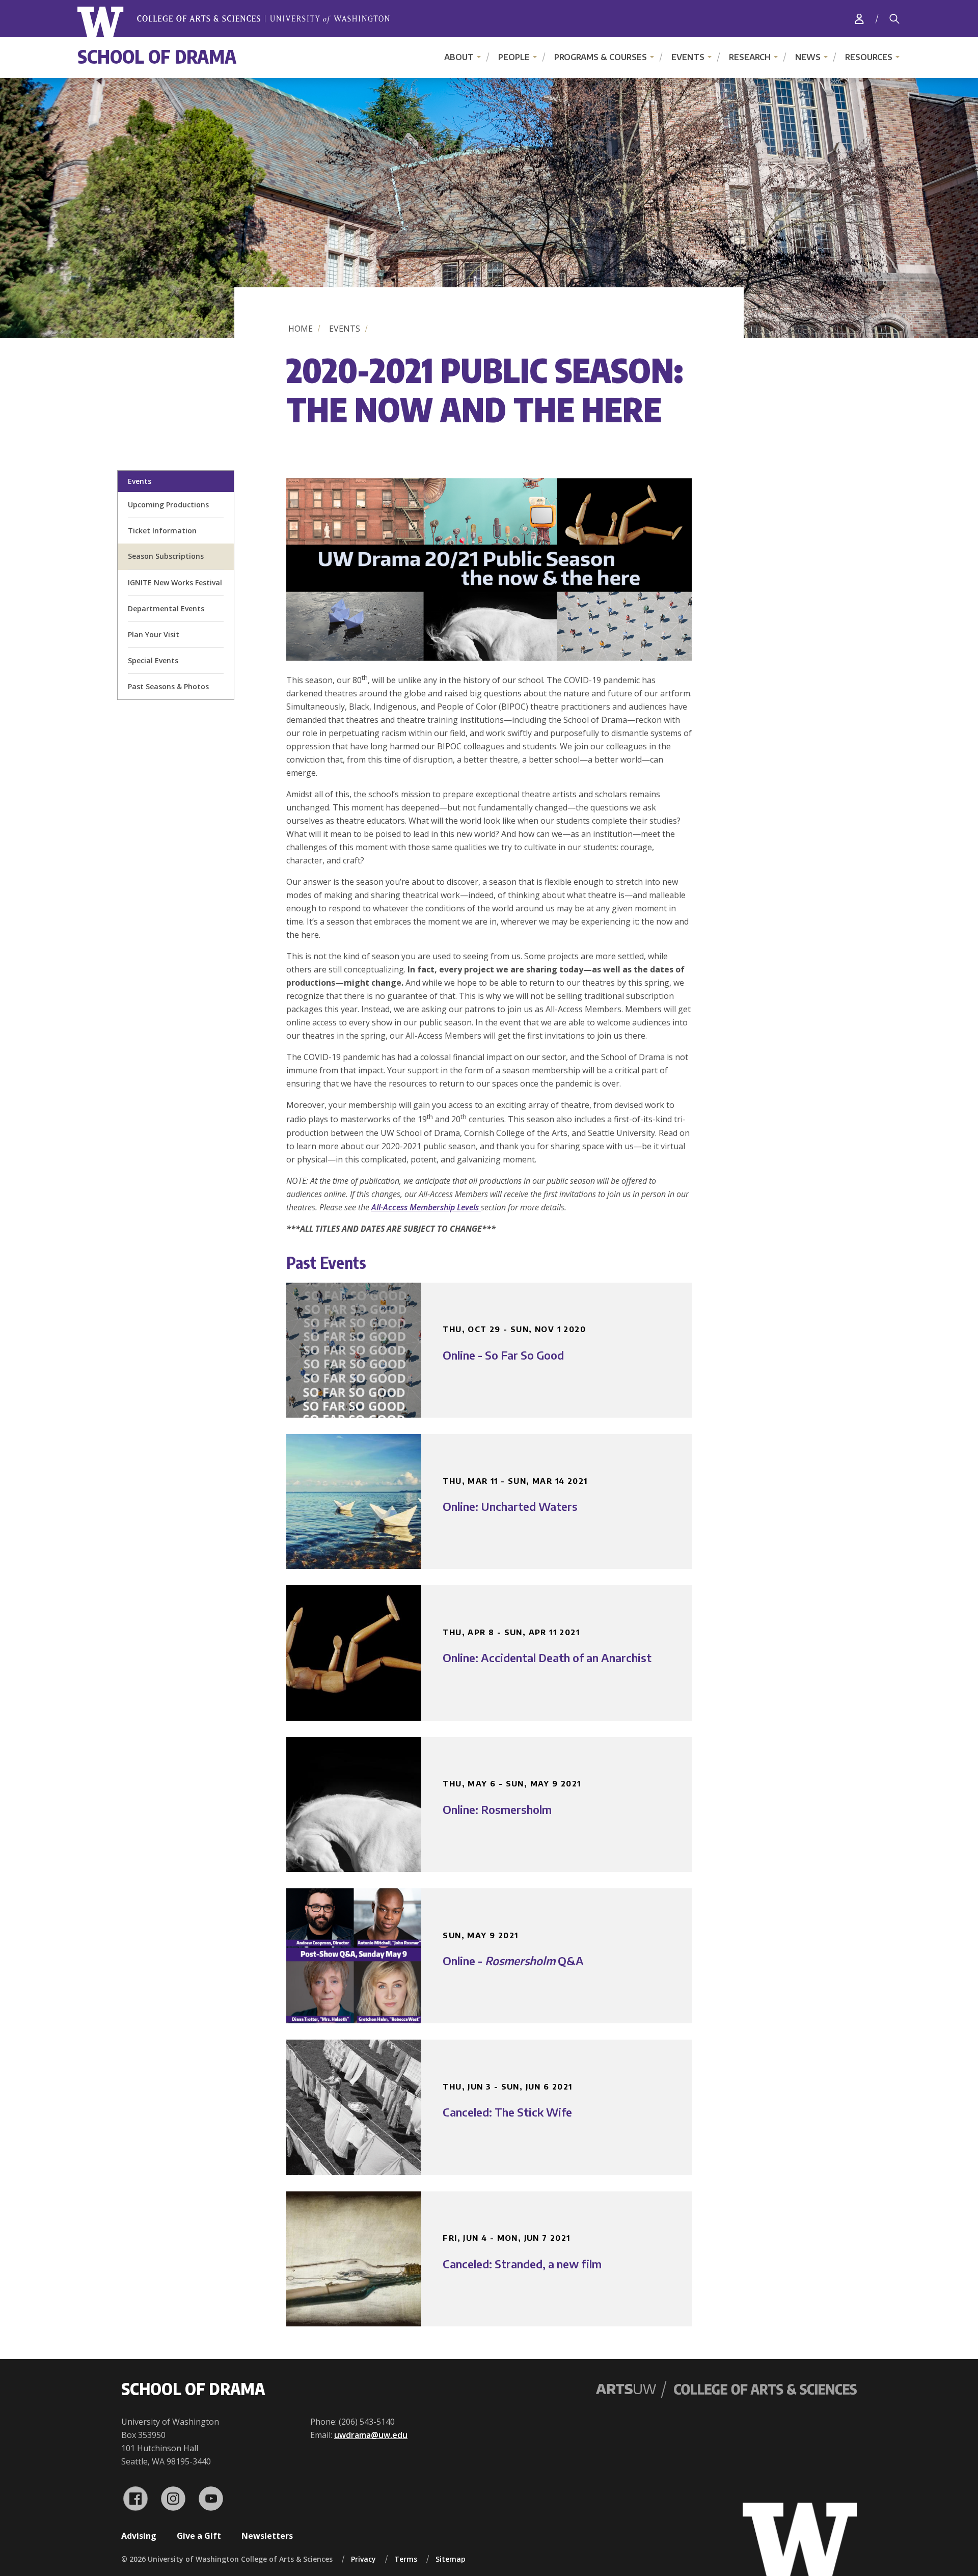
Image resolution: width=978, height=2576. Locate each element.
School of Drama (157, 56)
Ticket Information (162, 531)
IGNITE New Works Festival (175, 582)
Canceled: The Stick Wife (507, 2112)
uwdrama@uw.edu (371, 2435)
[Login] (859, 19)
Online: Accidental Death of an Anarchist (547, 1658)
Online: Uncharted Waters (510, 1506)
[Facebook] (135, 2499)
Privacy (363, 2559)
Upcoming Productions (168, 505)
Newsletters (267, 2536)
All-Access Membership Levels (426, 1207)
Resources (869, 57)
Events (688, 57)
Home (301, 329)
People (514, 57)
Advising (139, 2536)
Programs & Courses (601, 57)
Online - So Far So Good (503, 1355)
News (808, 57)
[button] (489, 658)
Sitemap (451, 2559)
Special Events (153, 660)
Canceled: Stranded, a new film (522, 2264)
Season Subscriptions (166, 556)
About (459, 57)
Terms (406, 2559)
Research (750, 57)
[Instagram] (173, 2499)
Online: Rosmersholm (497, 1809)
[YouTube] (211, 2499)
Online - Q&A (513, 1961)
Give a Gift (199, 2536)
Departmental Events (166, 608)
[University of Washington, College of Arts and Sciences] (234, 22)
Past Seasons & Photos (168, 686)
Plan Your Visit (154, 634)
